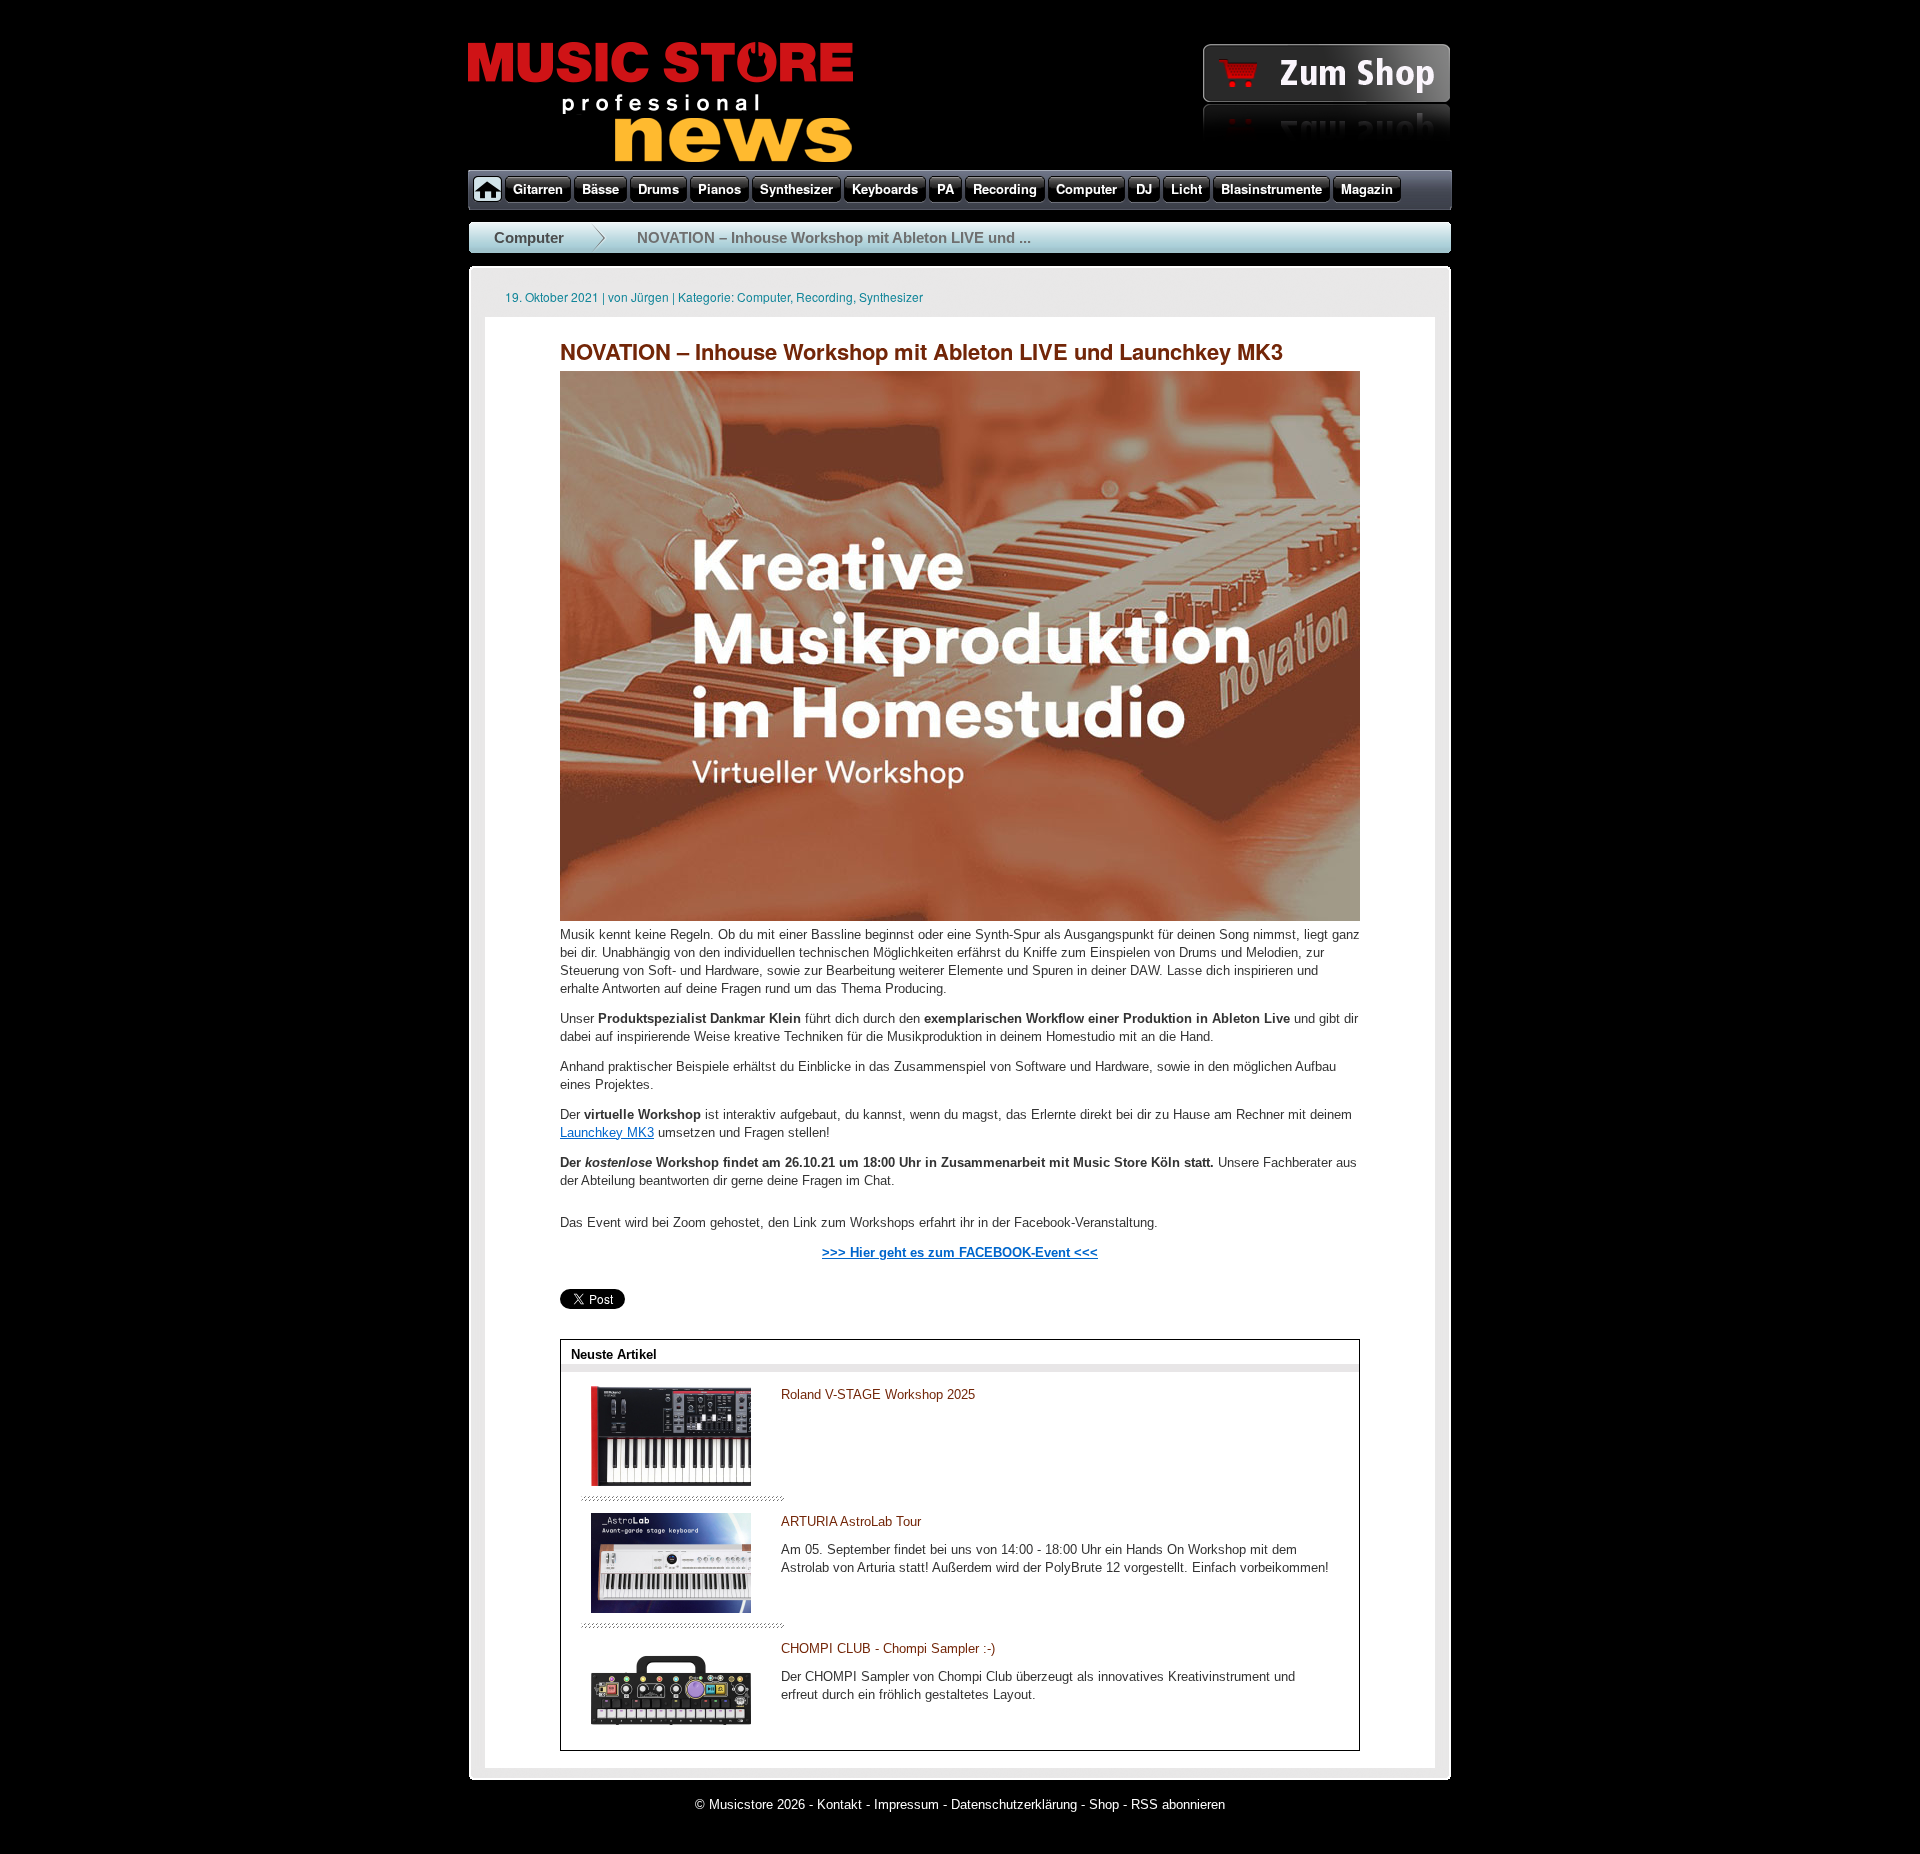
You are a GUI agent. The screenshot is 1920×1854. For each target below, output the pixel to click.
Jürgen (650, 296)
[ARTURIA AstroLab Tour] (671, 1608)
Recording (824, 296)
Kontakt (839, 1804)
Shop (1104, 1804)
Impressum (906, 1804)
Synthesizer (891, 296)
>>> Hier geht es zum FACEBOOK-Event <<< (960, 1252)
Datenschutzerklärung (1014, 1804)
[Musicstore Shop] (960, 166)
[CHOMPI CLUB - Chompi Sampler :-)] (671, 1735)
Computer (529, 237)
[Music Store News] (660, 160)
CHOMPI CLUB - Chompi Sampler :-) (888, 1648)
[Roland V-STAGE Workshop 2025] (671, 1481)
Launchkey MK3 (607, 1132)
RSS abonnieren (1178, 1804)
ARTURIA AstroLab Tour (851, 1521)
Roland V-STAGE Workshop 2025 (878, 1394)
